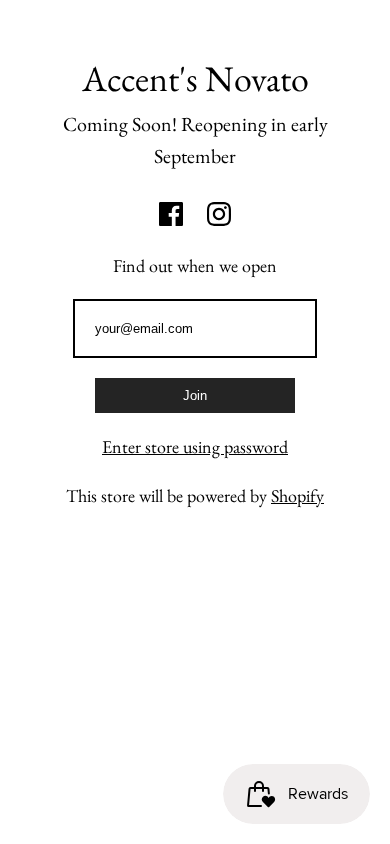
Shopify (297, 495)
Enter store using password (195, 446)
